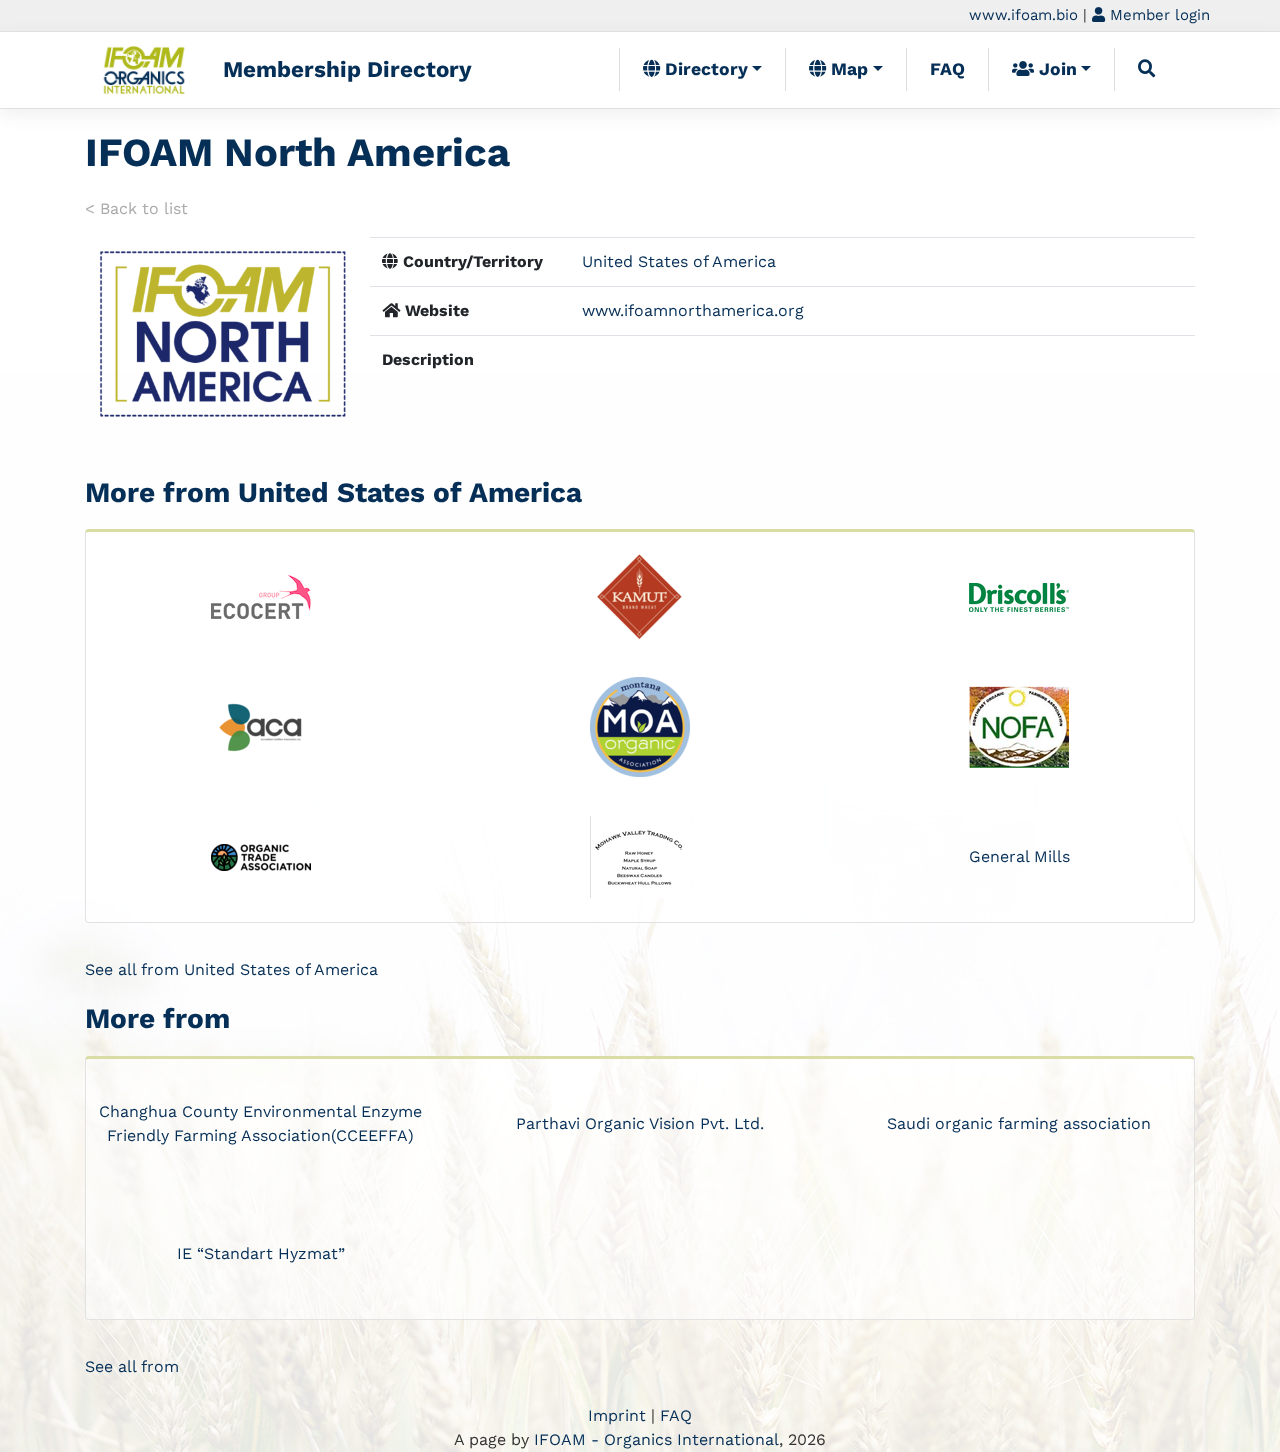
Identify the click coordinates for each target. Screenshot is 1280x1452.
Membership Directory (347, 69)
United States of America (679, 261)
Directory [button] (704, 69)
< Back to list (136, 208)
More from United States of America (333, 492)
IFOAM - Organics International (656, 1439)
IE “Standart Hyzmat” (261, 1253)
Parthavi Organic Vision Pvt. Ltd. (640, 1123)
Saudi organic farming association (1019, 1123)
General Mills (1019, 856)
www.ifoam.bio (1023, 15)
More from (157, 1018)
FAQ (947, 69)
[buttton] (1147, 69)
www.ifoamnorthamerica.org (693, 310)
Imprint (617, 1415)
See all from (132, 1366)
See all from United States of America (231, 969)
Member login (1157, 15)
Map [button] (847, 69)
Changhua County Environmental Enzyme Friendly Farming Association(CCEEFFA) (260, 1123)
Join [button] (1055, 69)
